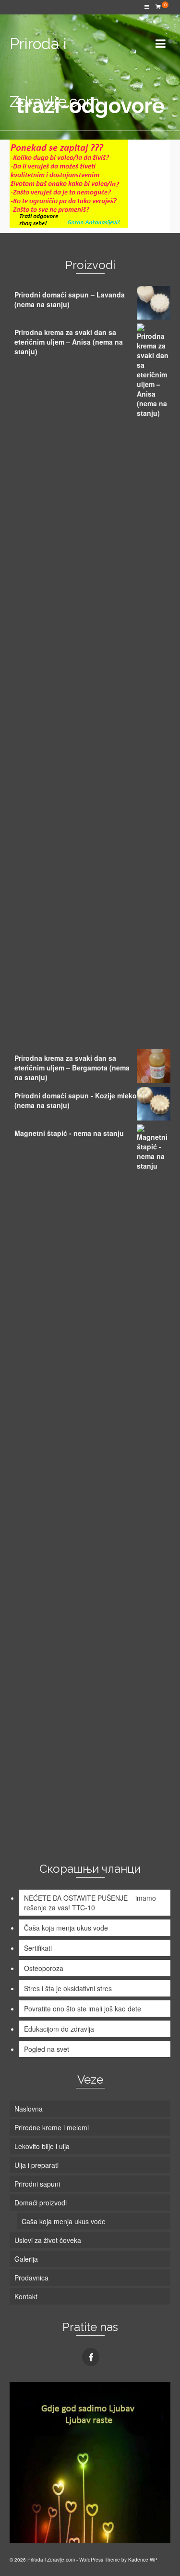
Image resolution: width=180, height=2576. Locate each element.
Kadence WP (143, 2560)
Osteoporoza (44, 1968)
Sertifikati (38, 1948)
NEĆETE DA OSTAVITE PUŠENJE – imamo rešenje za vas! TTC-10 (90, 1903)
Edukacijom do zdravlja (59, 2029)
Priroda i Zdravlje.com (54, 72)
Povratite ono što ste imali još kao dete (83, 2009)
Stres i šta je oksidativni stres (68, 1988)
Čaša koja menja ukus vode (66, 1928)
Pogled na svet (47, 2049)
